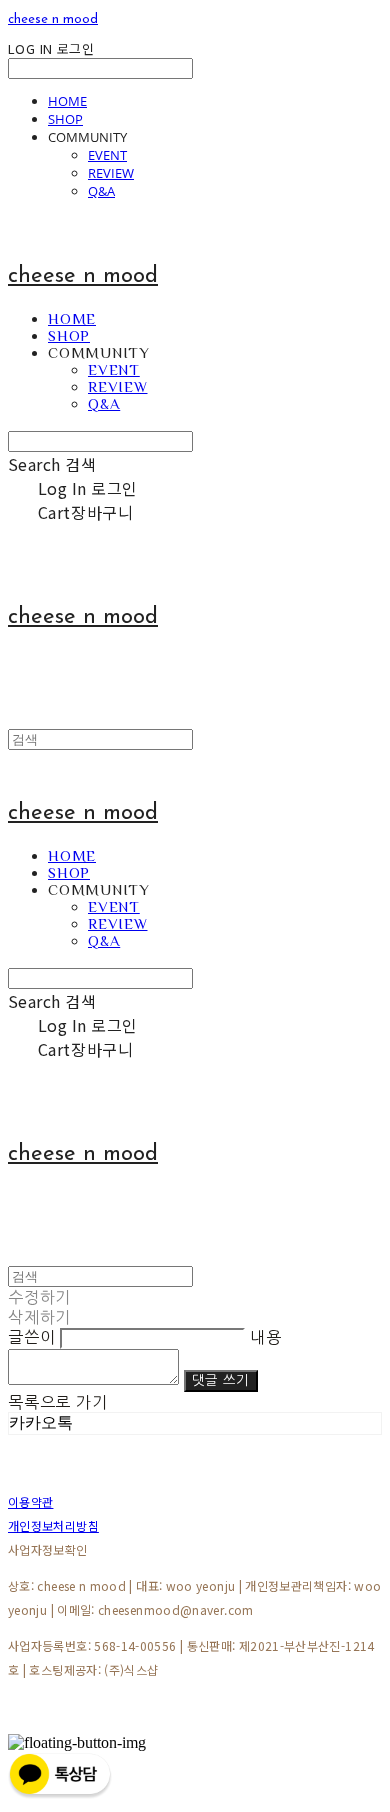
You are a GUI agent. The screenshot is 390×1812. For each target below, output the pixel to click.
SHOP (65, 119)
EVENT (107, 155)
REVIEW (111, 173)
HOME (67, 101)
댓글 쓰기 (221, 1380)
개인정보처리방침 (53, 1525)
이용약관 (30, 1501)
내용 (266, 1337)
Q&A (101, 191)
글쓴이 (31, 1337)
